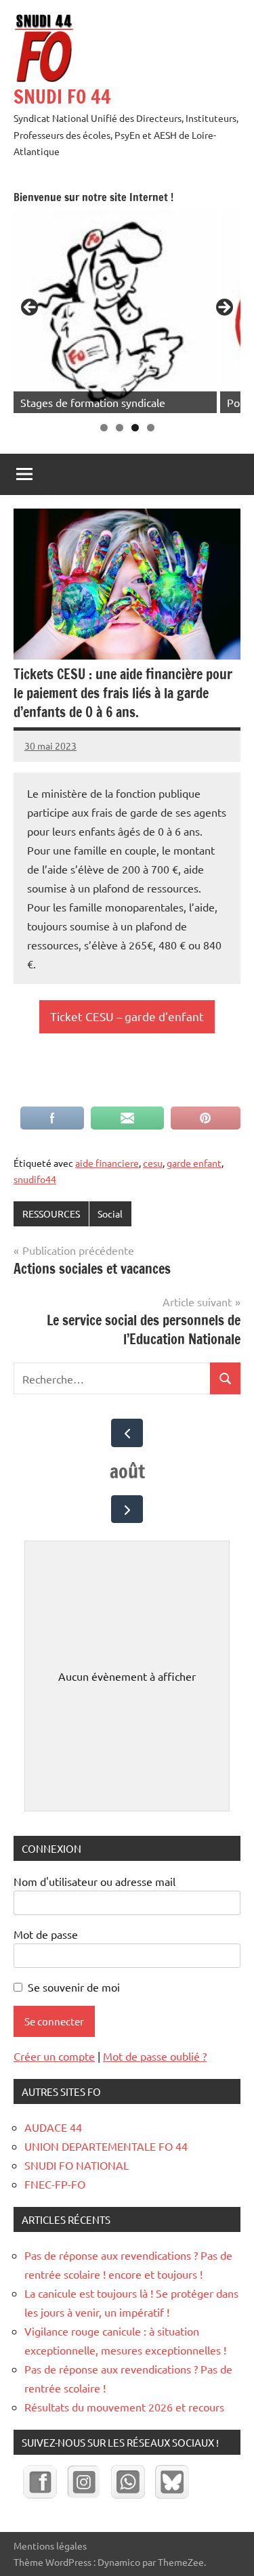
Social (110, 1214)
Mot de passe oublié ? (155, 2056)
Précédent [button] (30, 308)
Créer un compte (54, 2056)
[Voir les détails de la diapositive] (115, 312)
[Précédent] (127, 1433)
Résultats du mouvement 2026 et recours (124, 2407)
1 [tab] (104, 428)
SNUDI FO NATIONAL (77, 2165)
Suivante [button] (224, 308)
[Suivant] (127, 1509)
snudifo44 (35, 1179)
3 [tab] (135, 428)
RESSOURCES (51, 1214)
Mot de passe (46, 1934)
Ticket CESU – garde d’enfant (127, 1016)
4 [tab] (151, 428)
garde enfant (194, 1163)
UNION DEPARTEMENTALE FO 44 (106, 2146)
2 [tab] (120, 428)
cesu (153, 1163)
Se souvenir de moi (74, 1987)
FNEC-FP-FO (55, 2184)
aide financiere (107, 1163)
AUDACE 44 (53, 2127)
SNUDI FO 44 (62, 96)
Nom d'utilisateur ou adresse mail (94, 1881)
